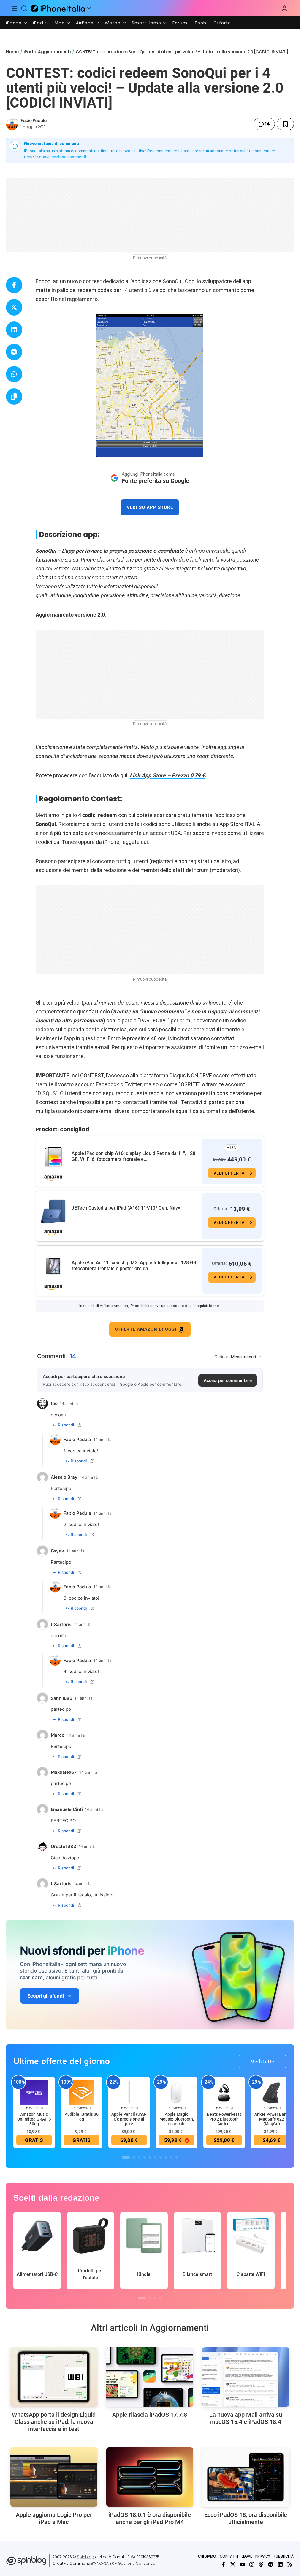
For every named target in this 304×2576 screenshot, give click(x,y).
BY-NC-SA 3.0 (103, 2563)
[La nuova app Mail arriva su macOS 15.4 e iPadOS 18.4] (246, 2377)
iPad (38, 23)
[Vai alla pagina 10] (177, 2157)
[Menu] (14, 8)
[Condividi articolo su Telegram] (14, 352)
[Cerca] (24, 8)
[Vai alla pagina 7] (161, 2157)
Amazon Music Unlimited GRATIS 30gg (34, 2119)
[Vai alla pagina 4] (145, 2157)
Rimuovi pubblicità (150, 258)
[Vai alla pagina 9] (171, 2157)
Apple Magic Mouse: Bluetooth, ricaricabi (177, 2119)
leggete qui (135, 842)
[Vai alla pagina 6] (155, 2157)
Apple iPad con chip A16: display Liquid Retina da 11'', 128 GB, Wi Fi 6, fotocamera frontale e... (133, 1156)
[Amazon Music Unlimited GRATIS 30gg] (34, 2093)
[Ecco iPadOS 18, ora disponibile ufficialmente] (246, 2477)
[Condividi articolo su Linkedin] (14, 330)
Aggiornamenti (54, 52)
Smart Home (147, 23)
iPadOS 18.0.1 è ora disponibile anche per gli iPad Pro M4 (150, 2518)
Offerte (222, 23)
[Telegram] (271, 2564)
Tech (200, 23)
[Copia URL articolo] (14, 397)
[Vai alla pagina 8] (166, 2157)
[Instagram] (252, 2564)
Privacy (263, 2556)
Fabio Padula (34, 120)
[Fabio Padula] (12, 124)
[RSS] (290, 2564)
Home (12, 52)
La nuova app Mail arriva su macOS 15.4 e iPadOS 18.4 (246, 2418)
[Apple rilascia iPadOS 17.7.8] (150, 2377)
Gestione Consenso (137, 2563)
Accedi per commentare (228, 1380)
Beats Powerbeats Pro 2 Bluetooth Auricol (224, 2119)
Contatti (229, 2556)
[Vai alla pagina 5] (150, 2157)
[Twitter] (233, 2564)
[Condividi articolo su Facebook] (14, 285)
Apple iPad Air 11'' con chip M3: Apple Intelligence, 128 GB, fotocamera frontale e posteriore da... (134, 1266)
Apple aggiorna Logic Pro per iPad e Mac (54, 2518)
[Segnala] (80, 1425)
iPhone (14, 23)
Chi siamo (207, 2556)
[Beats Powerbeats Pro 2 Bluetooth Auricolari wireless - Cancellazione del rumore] (224, 2093)
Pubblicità (284, 2556)
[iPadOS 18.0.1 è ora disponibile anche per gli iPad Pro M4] (150, 2477)
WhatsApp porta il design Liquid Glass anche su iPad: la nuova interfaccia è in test (54, 2422)
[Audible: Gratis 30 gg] (82, 2093)
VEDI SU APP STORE (150, 507)
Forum (180, 23)
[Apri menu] (89, 8)
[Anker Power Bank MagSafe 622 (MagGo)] (272, 2093)
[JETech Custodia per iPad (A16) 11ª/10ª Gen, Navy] (53, 1212)
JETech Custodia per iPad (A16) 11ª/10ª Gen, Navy (126, 1208)
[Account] (284, 8)
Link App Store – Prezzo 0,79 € (167, 775)
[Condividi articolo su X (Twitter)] (14, 307)
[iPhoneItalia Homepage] (58, 8)
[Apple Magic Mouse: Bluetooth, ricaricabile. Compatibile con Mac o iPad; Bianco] (177, 2093)
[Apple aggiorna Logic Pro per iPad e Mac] (54, 2477)
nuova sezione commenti (63, 157)
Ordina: (221, 1357)
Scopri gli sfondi (46, 1996)
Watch (113, 23)
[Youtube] (242, 2564)
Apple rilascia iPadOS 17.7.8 (150, 2415)
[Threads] (261, 2564)
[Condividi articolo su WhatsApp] (14, 374)
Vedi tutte (263, 2062)
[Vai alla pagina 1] (126, 2157)
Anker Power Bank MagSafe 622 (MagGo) (271, 2119)
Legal (247, 2556)
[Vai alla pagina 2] (134, 2157)
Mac (60, 23)
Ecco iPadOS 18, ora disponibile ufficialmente (246, 2518)
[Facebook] (223, 2564)
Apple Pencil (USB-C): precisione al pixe (129, 2119)
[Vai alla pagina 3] (139, 2157)
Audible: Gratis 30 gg (82, 2117)
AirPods (85, 23)
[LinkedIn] (280, 2564)
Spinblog (85, 2557)
